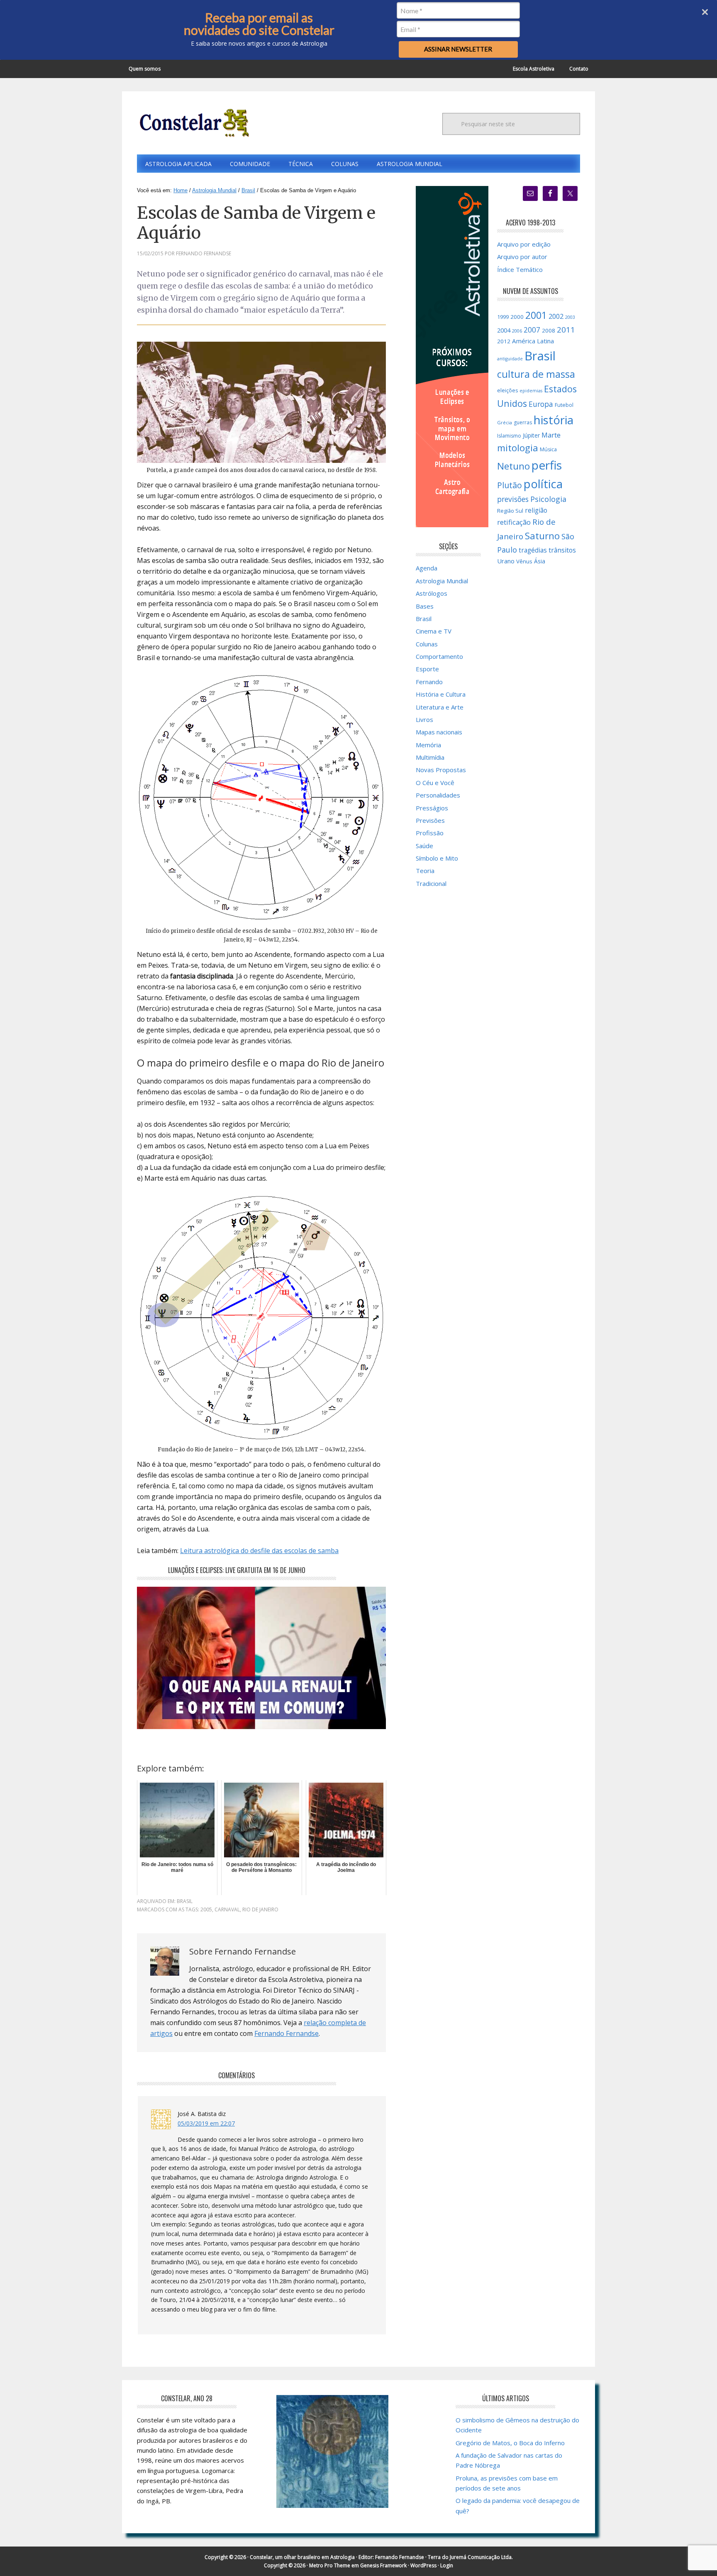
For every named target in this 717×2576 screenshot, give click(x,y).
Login (447, 2565)
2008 (549, 330)
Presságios (432, 808)
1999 (503, 317)
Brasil (185, 1901)
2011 (566, 330)
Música (548, 449)
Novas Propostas (441, 770)
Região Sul (510, 511)
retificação (514, 522)
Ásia (540, 561)
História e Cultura (441, 694)
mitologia (518, 448)
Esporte (427, 669)
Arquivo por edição (524, 244)
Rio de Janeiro (260, 1909)
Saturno (542, 536)
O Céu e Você (435, 783)
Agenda (427, 568)
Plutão (510, 485)
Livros (424, 719)
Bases (425, 606)
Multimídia (430, 757)
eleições (507, 390)
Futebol (564, 405)
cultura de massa (536, 374)
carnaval (227, 1909)
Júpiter (531, 435)
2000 (517, 317)
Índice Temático (520, 269)
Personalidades (438, 795)
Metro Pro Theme (330, 2565)
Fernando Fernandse (287, 2033)
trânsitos (562, 550)
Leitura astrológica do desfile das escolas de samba (259, 1551)
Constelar (193, 123)
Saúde (424, 846)
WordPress (423, 2565)
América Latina (533, 341)
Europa (541, 404)
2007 (532, 330)
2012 (504, 341)
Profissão (430, 833)
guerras (523, 422)
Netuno (513, 466)
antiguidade (510, 359)
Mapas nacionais (439, 732)
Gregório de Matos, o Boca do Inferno (510, 2443)
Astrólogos (432, 593)
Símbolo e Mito (437, 858)
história (554, 420)
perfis (547, 465)
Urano (506, 561)
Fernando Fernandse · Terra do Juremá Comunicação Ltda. (444, 2557)
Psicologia (548, 499)
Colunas (427, 644)
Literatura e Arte (440, 707)
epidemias (531, 391)
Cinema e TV (434, 631)
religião (536, 510)
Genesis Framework (383, 2565)
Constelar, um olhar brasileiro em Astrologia (302, 2557)
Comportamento (439, 656)
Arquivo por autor (522, 257)
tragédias (533, 550)
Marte (551, 435)
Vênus (524, 561)
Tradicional (431, 883)
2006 (517, 331)
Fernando (429, 682)
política (543, 484)
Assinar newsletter (458, 49)
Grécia (505, 422)
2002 (556, 316)
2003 (570, 317)
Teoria (425, 871)
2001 (536, 315)
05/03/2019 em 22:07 (206, 2123)
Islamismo (509, 436)
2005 (206, 1909)
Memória (428, 745)
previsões (513, 499)
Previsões (430, 820)
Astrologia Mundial (442, 581)
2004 (504, 330)
